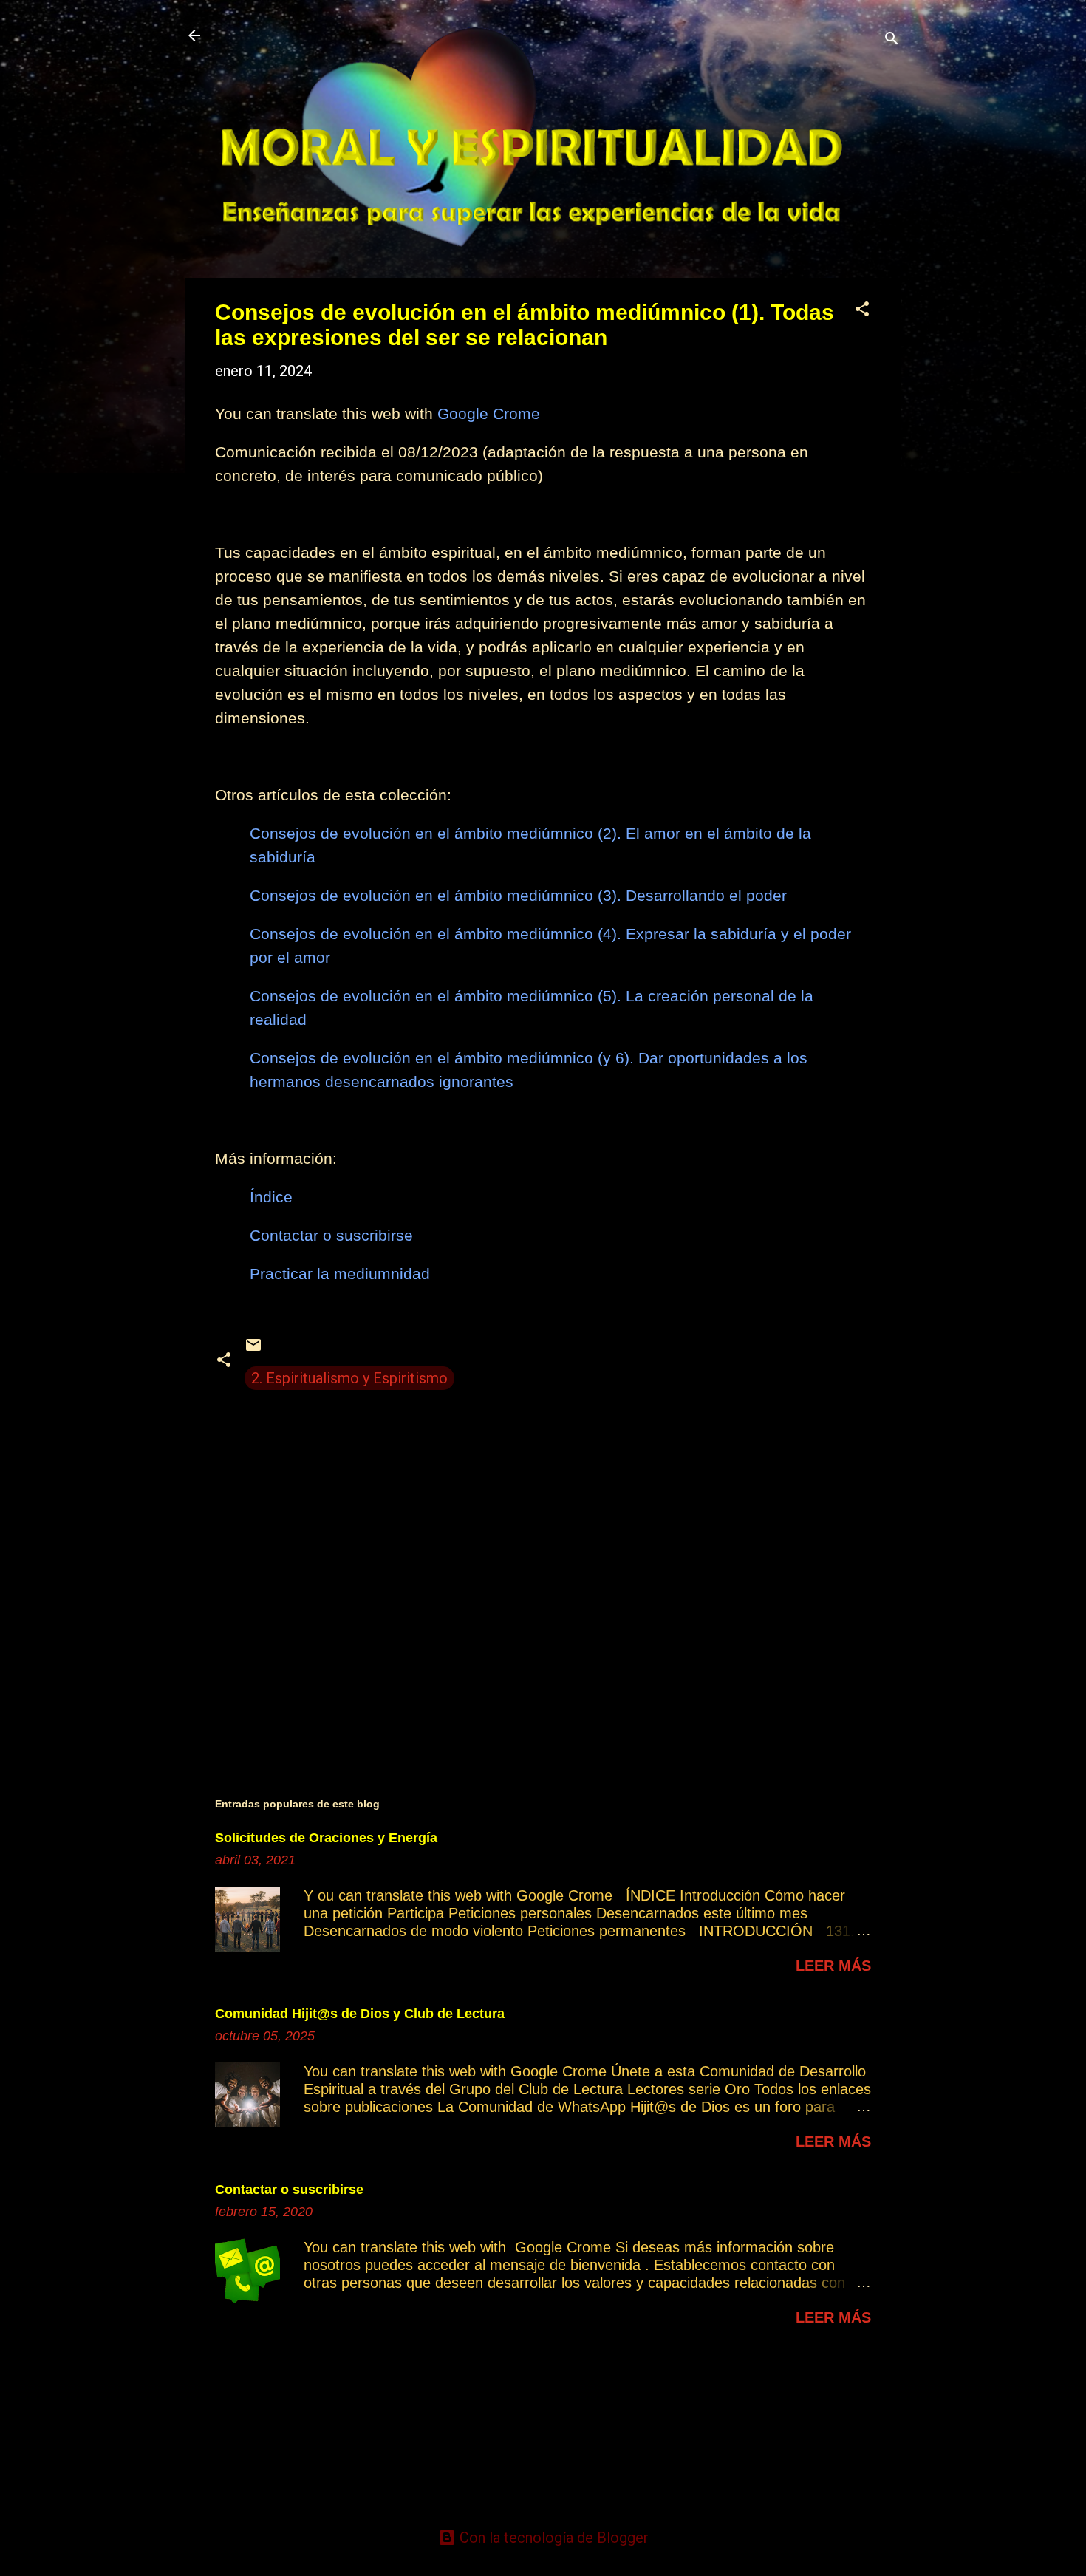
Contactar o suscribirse (289, 2190)
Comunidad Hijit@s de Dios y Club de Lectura (360, 2014)
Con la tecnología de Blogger (552, 2538)
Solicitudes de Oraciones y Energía (326, 1838)
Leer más (833, 1966)
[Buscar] (892, 40)
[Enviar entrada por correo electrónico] (253, 1349)
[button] (862, 311)
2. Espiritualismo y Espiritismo (349, 1378)
